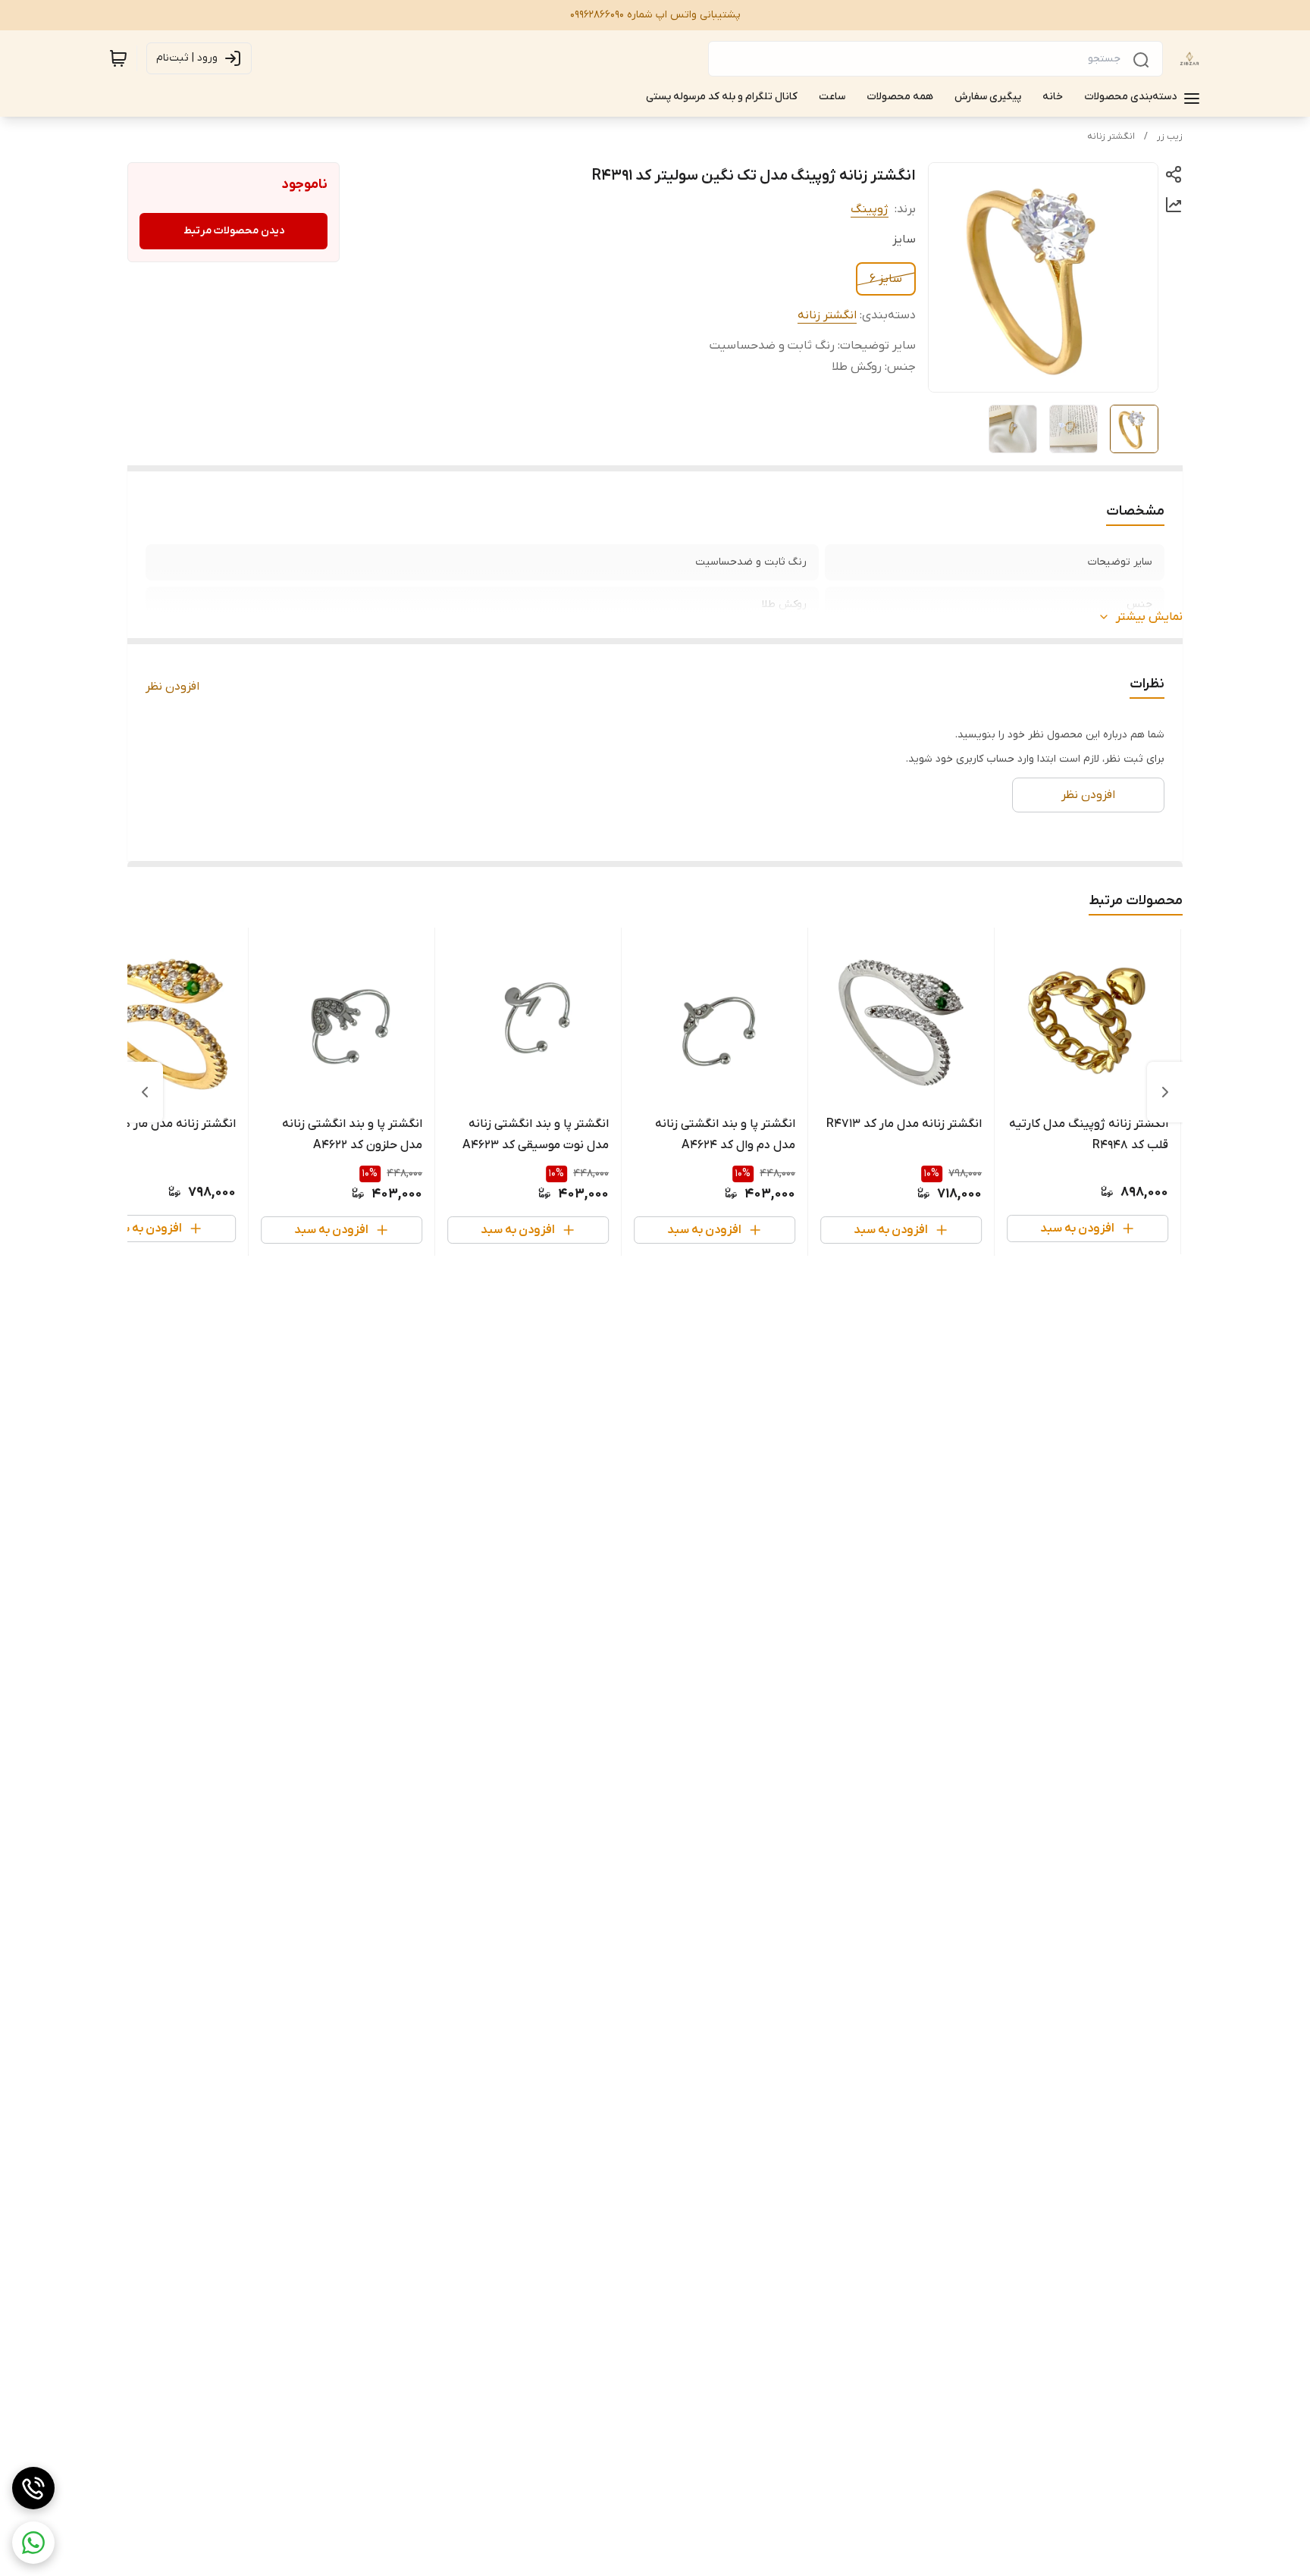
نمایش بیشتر (1149, 617)
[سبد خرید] (118, 58)
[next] (145, 1092)
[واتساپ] (33, 2543)
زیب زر (1170, 136)
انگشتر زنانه (1111, 136)
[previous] (1165, 1092)
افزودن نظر (172, 687)
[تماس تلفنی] (33, 2488)
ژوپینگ (870, 209)
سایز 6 (886, 279)
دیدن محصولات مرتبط (234, 231)
